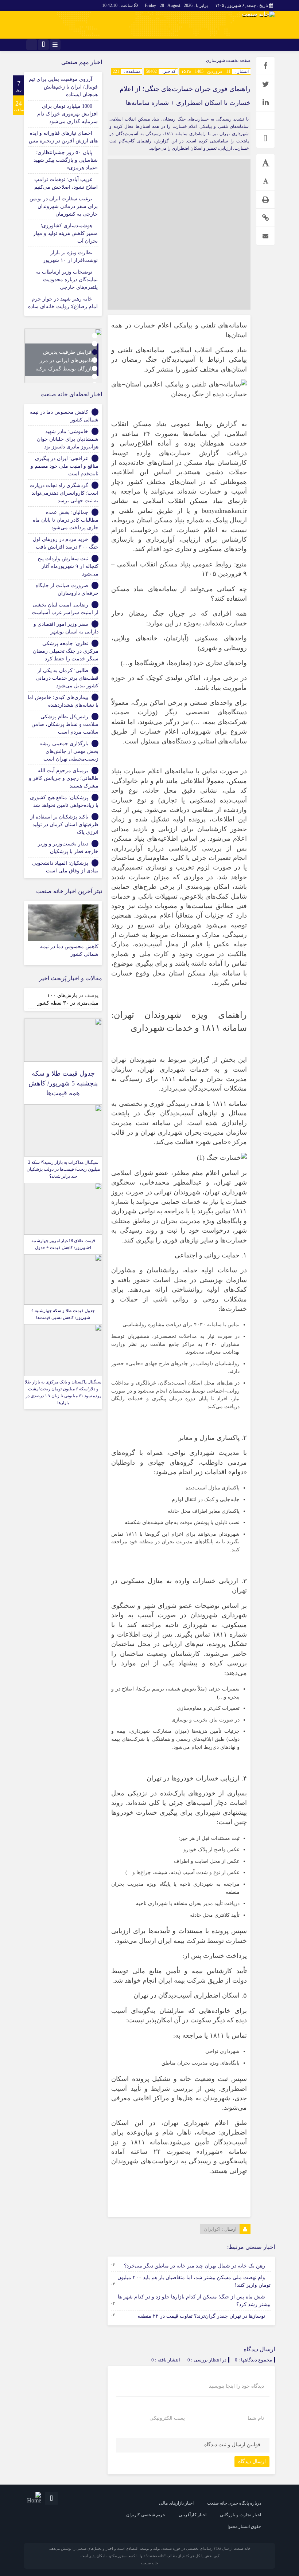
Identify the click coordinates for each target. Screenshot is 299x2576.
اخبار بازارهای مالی (176, 2503)
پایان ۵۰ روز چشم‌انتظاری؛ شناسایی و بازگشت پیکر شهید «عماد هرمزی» (66, 160)
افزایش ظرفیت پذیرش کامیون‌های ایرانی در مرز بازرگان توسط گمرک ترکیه (64, 360)
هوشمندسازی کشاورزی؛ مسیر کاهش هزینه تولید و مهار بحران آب (65, 233)
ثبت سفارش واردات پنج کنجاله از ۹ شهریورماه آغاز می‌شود (68, 566)
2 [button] (95, 344)
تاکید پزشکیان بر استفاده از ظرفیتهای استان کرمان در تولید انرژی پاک (64, 824)
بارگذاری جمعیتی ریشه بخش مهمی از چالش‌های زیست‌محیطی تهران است (69, 751)
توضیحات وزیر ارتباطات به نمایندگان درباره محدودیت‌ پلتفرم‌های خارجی (67, 280)
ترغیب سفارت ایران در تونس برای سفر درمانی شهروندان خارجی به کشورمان (64, 206)
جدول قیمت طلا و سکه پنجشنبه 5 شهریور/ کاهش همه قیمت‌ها (63, 1083)
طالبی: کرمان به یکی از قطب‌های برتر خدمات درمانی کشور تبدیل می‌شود (67, 678)
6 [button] (95, 376)
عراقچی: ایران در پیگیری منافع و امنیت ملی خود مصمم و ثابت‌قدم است (65, 466)
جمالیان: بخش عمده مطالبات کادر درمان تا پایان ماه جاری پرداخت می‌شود (66, 520)
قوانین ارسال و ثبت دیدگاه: (232, 2445)
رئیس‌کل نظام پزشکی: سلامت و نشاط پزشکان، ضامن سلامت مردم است (65, 724)
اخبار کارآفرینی (193, 2515)
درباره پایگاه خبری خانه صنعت (234, 2503)
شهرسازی (215, 60)
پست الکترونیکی (167, 2418)
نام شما (256, 2418)
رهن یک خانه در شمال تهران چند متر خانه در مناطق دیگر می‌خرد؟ (195, 2266)
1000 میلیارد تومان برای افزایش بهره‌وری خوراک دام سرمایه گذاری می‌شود (67, 114)
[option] (63, 356)
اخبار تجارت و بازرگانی (240, 2515)
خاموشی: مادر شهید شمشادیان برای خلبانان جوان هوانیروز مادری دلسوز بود (68, 439)
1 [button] (95, 336)
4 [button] (95, 360)
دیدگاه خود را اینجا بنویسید (236, 2386)
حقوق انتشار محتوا (244, 2526)
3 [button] (95, 352)
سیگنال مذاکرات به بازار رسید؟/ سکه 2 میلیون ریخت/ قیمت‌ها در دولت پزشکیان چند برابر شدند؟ (63, 1169)
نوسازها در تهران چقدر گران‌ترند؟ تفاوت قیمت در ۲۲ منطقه (201, 2316)
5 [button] (95, 368)
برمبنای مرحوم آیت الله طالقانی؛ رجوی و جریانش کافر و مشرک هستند (64, 778)
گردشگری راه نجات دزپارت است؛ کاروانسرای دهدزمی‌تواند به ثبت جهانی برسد (64, 493)
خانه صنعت (149, 2563)
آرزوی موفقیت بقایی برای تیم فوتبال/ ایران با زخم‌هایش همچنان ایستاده (63, 87)
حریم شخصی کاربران (146, 2515)
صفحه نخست (238, 60)
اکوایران (212, 2229)
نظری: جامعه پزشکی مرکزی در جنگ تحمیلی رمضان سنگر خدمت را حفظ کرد (66, 651)
